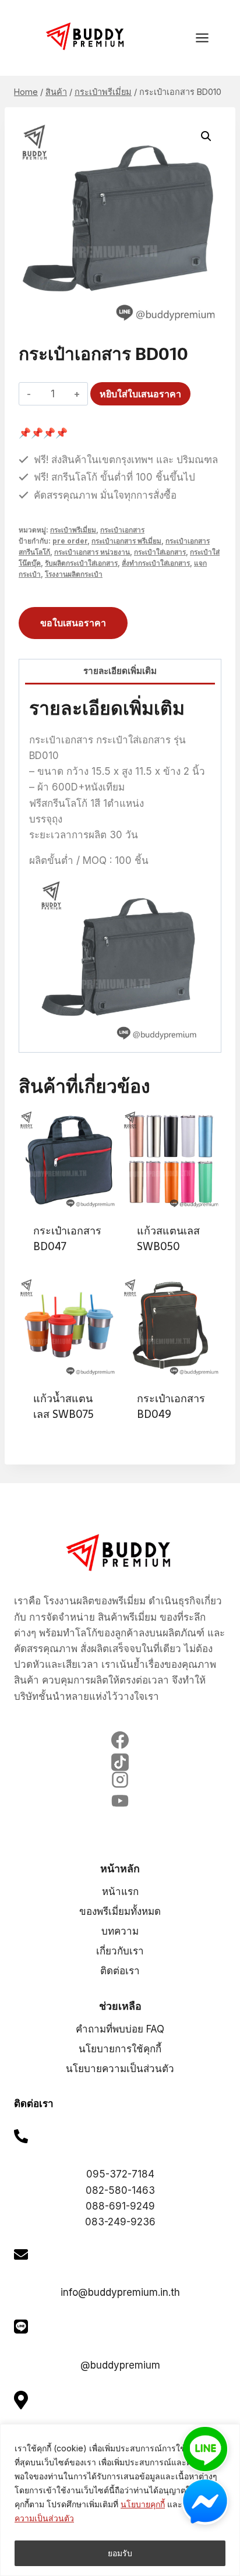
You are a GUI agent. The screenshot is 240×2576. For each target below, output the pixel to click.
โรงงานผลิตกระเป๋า (74, 574)
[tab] (120, 672)
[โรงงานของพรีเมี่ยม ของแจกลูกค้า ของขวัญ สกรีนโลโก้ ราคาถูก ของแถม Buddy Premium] (86, 36)
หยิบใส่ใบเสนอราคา (140, 394)
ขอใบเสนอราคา (73, 623)
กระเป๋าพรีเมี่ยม (73, 530)
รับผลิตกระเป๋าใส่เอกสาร (81, 563)
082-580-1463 (120, 2190)
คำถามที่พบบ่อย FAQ (120, 2029)
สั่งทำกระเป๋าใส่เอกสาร (156, 563)
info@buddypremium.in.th (120, 2292)
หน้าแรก (120, 1892)
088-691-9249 (120, 2206)
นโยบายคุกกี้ (143, 2504)
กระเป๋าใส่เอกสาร (160, 552)
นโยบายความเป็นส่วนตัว (120, 2069)
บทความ (120, 1931)
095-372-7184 (120, 2174)
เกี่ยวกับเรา (120, 1951)
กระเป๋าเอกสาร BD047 (67, 1238)
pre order (70, 541)
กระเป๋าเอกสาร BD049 (171, 1406)
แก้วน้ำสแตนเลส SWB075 (63, 1406)
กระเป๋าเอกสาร (122, 530)
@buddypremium (120, 2365)
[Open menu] (208, 38)
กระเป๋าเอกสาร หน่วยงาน (92, 552)
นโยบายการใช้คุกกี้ (120, 2049)
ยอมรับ (120, 2553)
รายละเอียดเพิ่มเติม (120, 671)
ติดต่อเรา (120, 1971)
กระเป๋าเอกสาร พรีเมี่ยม (126, 541)
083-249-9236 (120, 2222)
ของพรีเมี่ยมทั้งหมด (120, 1911)
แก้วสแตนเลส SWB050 (168, 1238)
